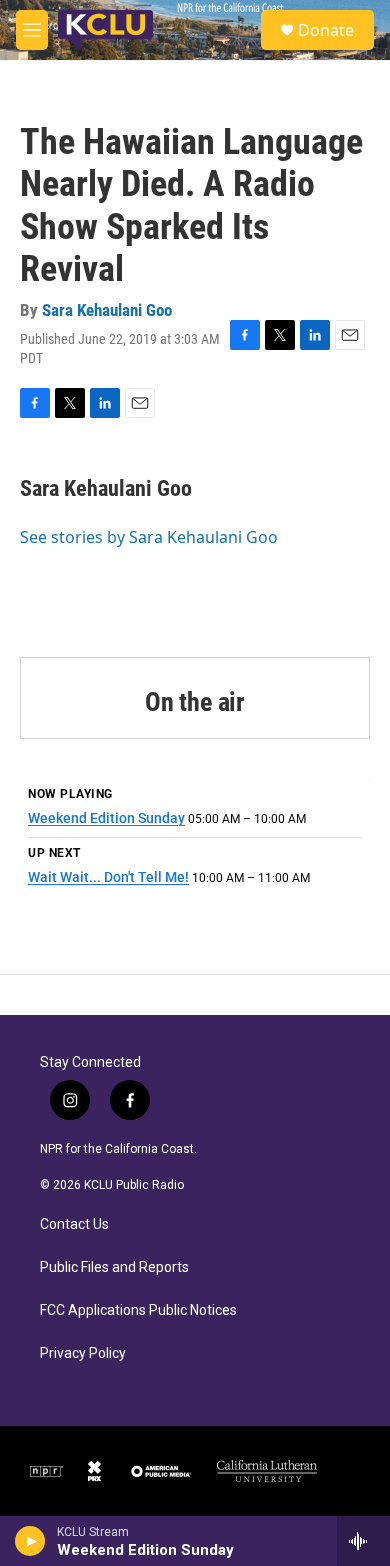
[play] (30, 1541)
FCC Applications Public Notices (138, 1310)
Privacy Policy (83, 1353)
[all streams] (363, 1541)
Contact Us (74, 1224)
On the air (195, 702)
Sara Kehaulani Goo (107, 310)
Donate (326, 30)
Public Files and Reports (114, 1267)
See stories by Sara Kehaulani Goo (149, 537)
